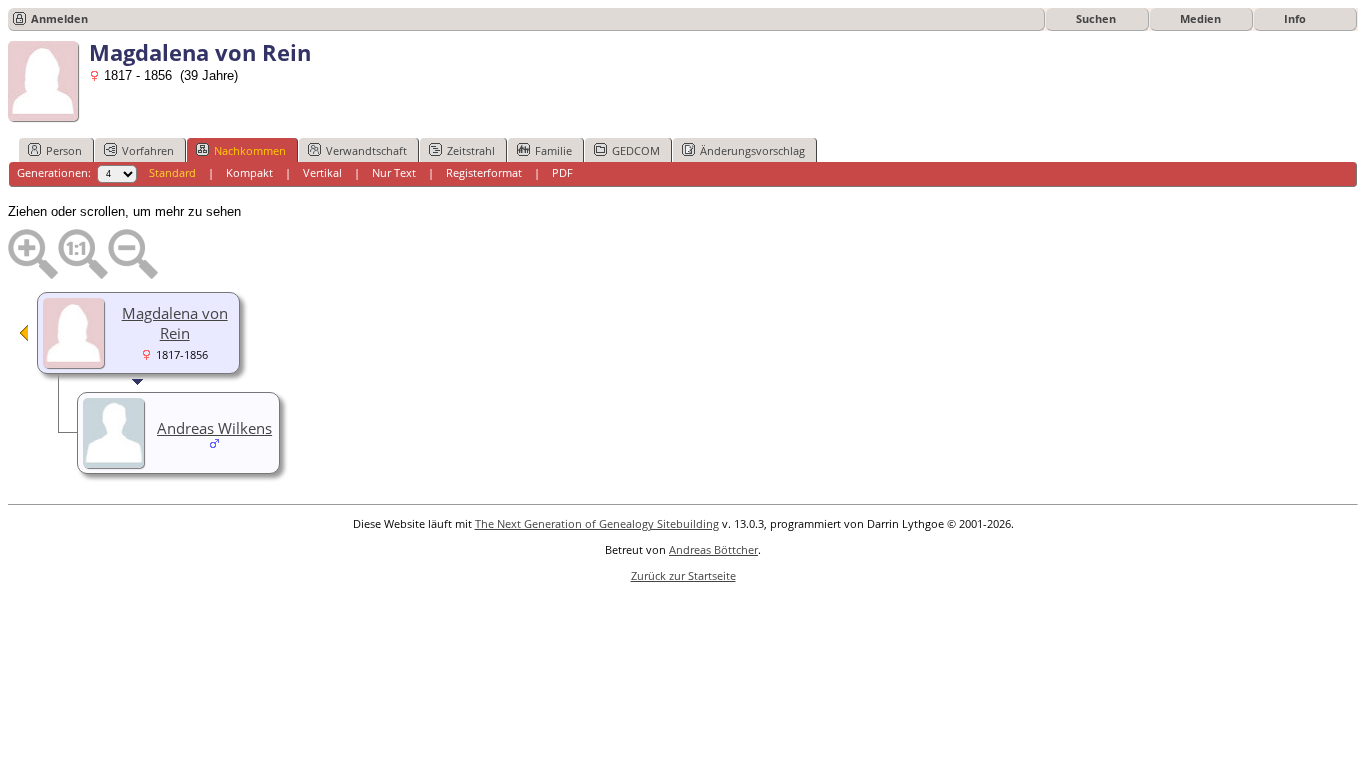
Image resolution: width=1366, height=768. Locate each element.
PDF (562, 172)
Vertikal (322, 172)
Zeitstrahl (471, 150)
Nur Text (394, 172)
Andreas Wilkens (214, 428)
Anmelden (59, 18)
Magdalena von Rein (175, 323)
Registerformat (484, 172)
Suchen (1096, 18)
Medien (1200, 18)
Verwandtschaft (366, 150)
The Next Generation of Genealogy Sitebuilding (597, 523)
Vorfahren (148, 150)
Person (64, 150)
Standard (172, 172)
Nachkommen (250, 150)
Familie (553, 150)
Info (1295, 18)
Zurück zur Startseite (683, 575)
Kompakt (249, 172)
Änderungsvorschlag (752, 150)
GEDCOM (636, 150)
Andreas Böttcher (713, 549)
